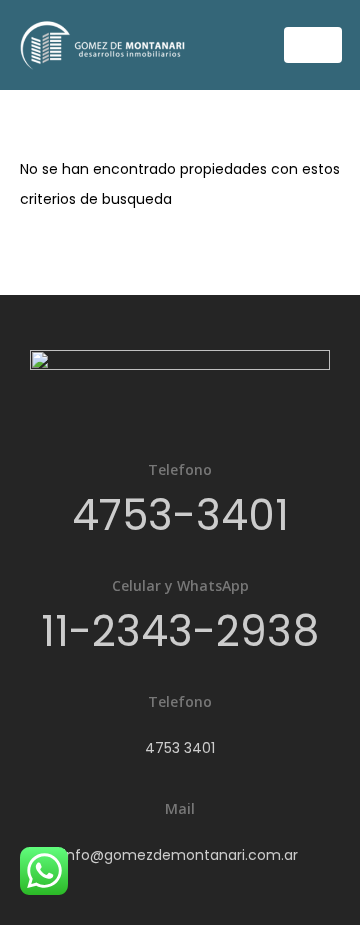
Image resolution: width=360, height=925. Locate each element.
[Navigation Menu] (313, 45)
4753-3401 (180, 515)
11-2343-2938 (180, 631)
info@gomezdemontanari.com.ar (180, 855)
